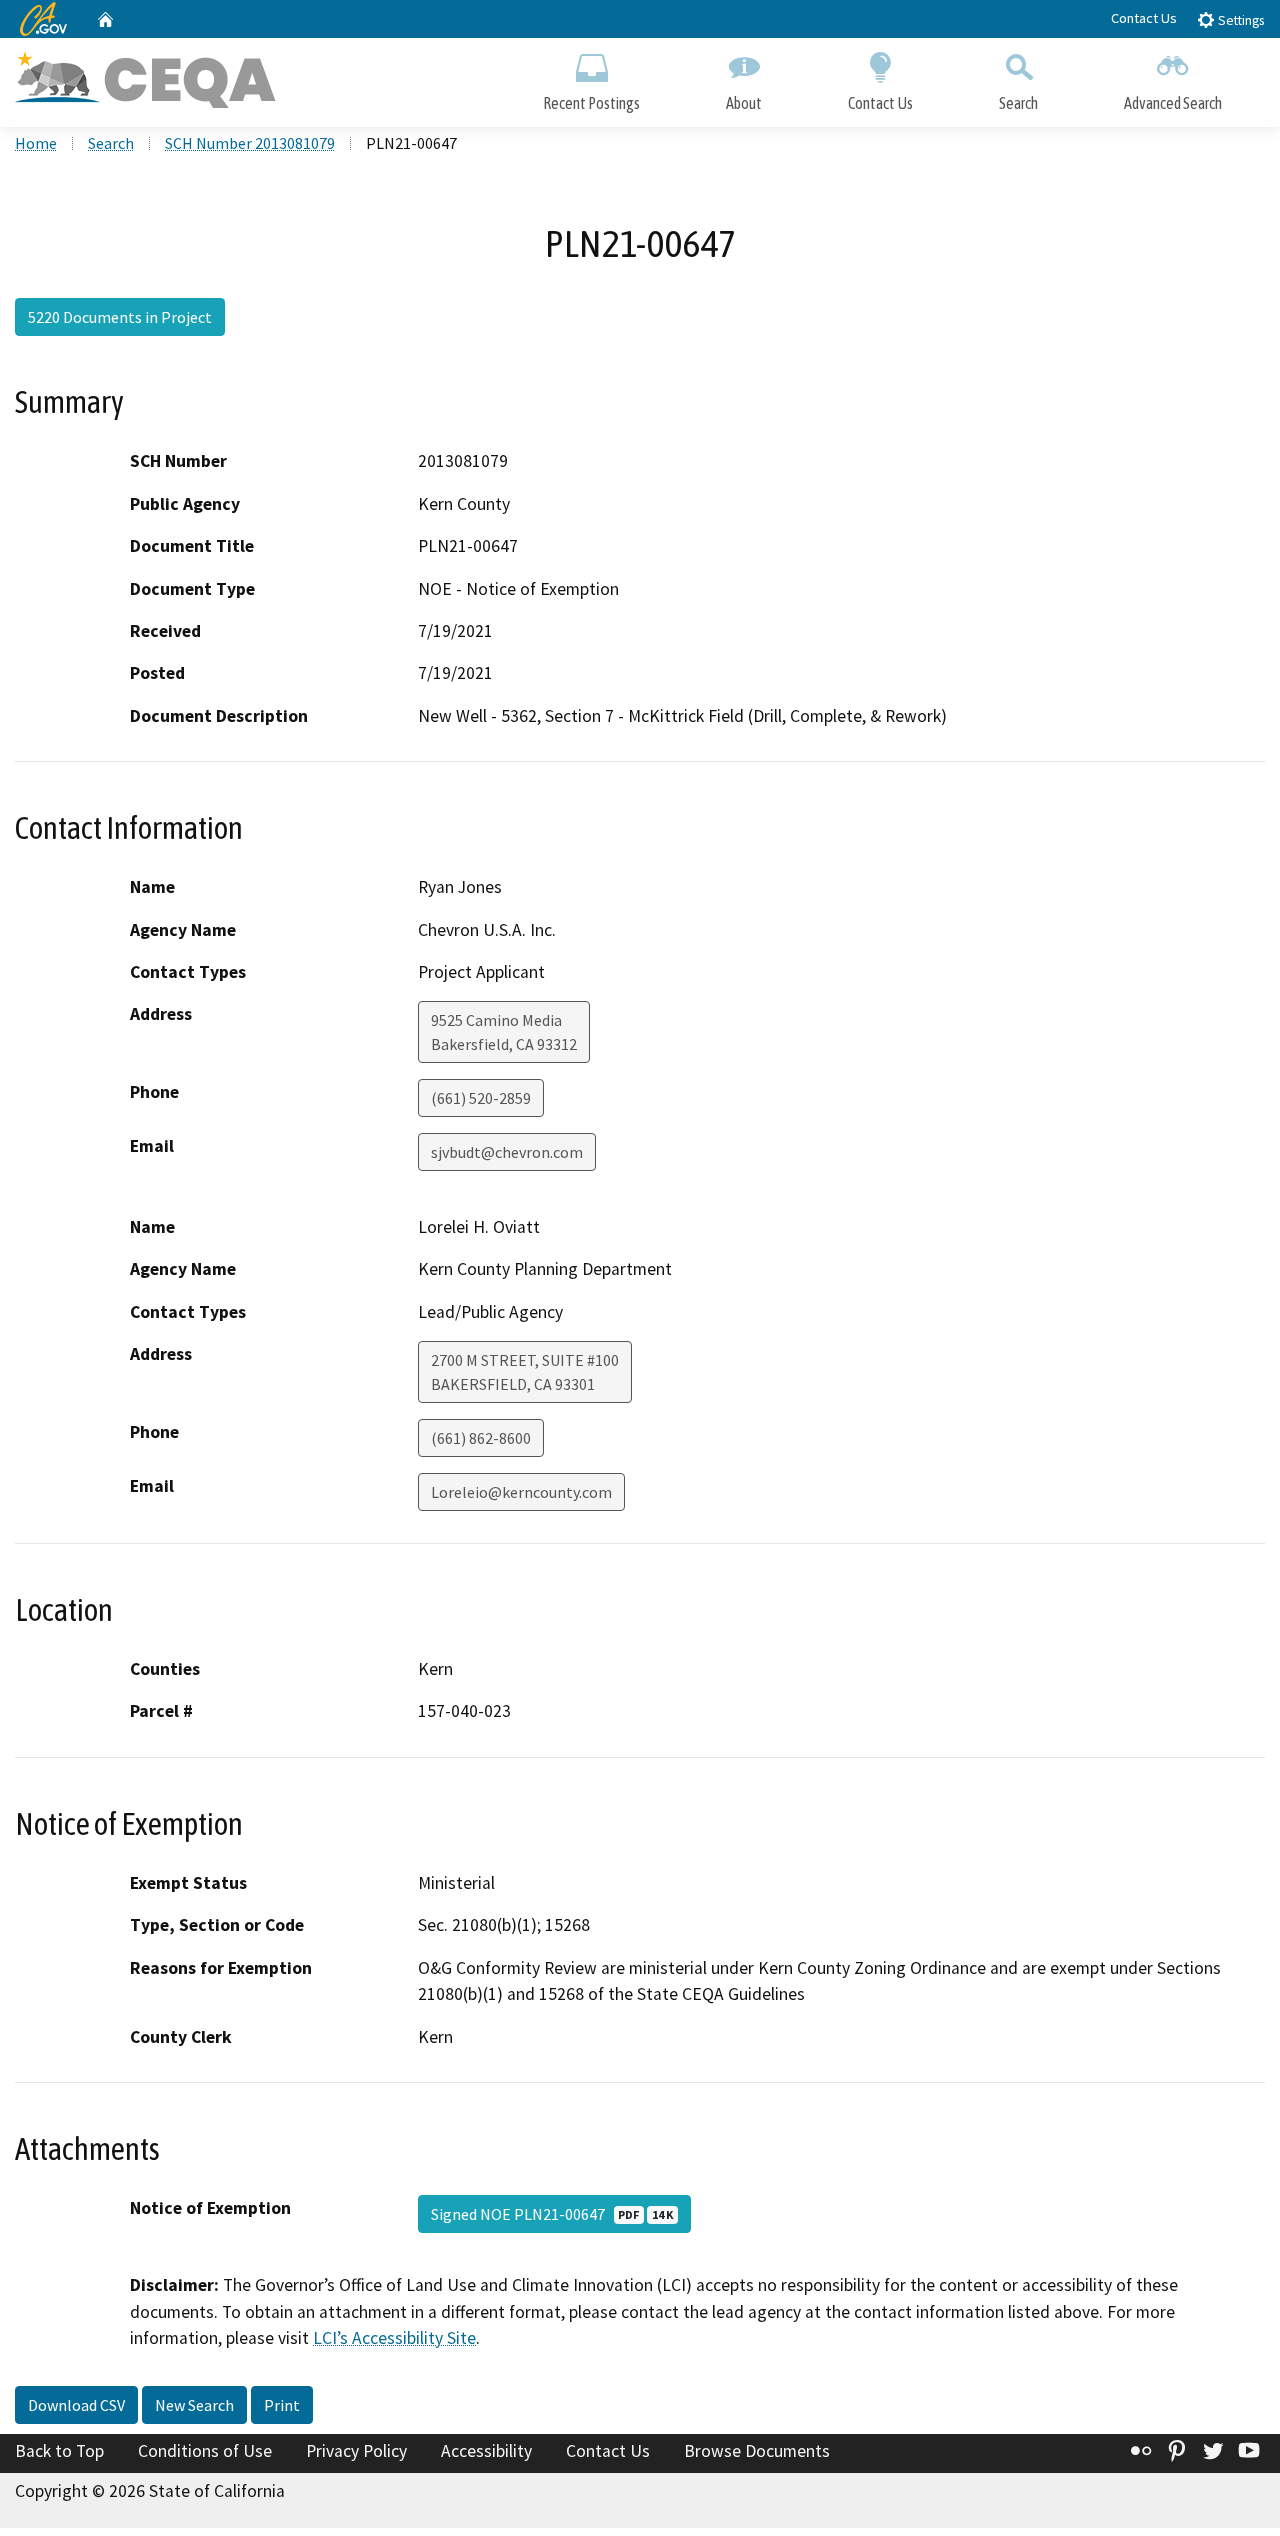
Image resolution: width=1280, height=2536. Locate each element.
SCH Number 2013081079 (250, 143)
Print (282, 2405)
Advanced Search (1173, 103)
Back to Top (59, 2451)
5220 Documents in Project (120, 317)
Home (36, 143)
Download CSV (76, 2405)
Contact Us (1144, 18)
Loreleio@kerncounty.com (521, 1492)
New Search (194, 2405)
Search (1018, 103)
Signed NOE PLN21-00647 (552, 2214)
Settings (1239, 20)
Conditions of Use (205, 2451)
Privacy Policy (356, 2451)
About (744, 103)
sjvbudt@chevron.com (507, 1152)
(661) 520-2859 (481, 1098)
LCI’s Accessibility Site (394, 2338)
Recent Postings (591, 103)
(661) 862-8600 (481, 1438)
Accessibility (486, 2451)
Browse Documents (757, 2451)
